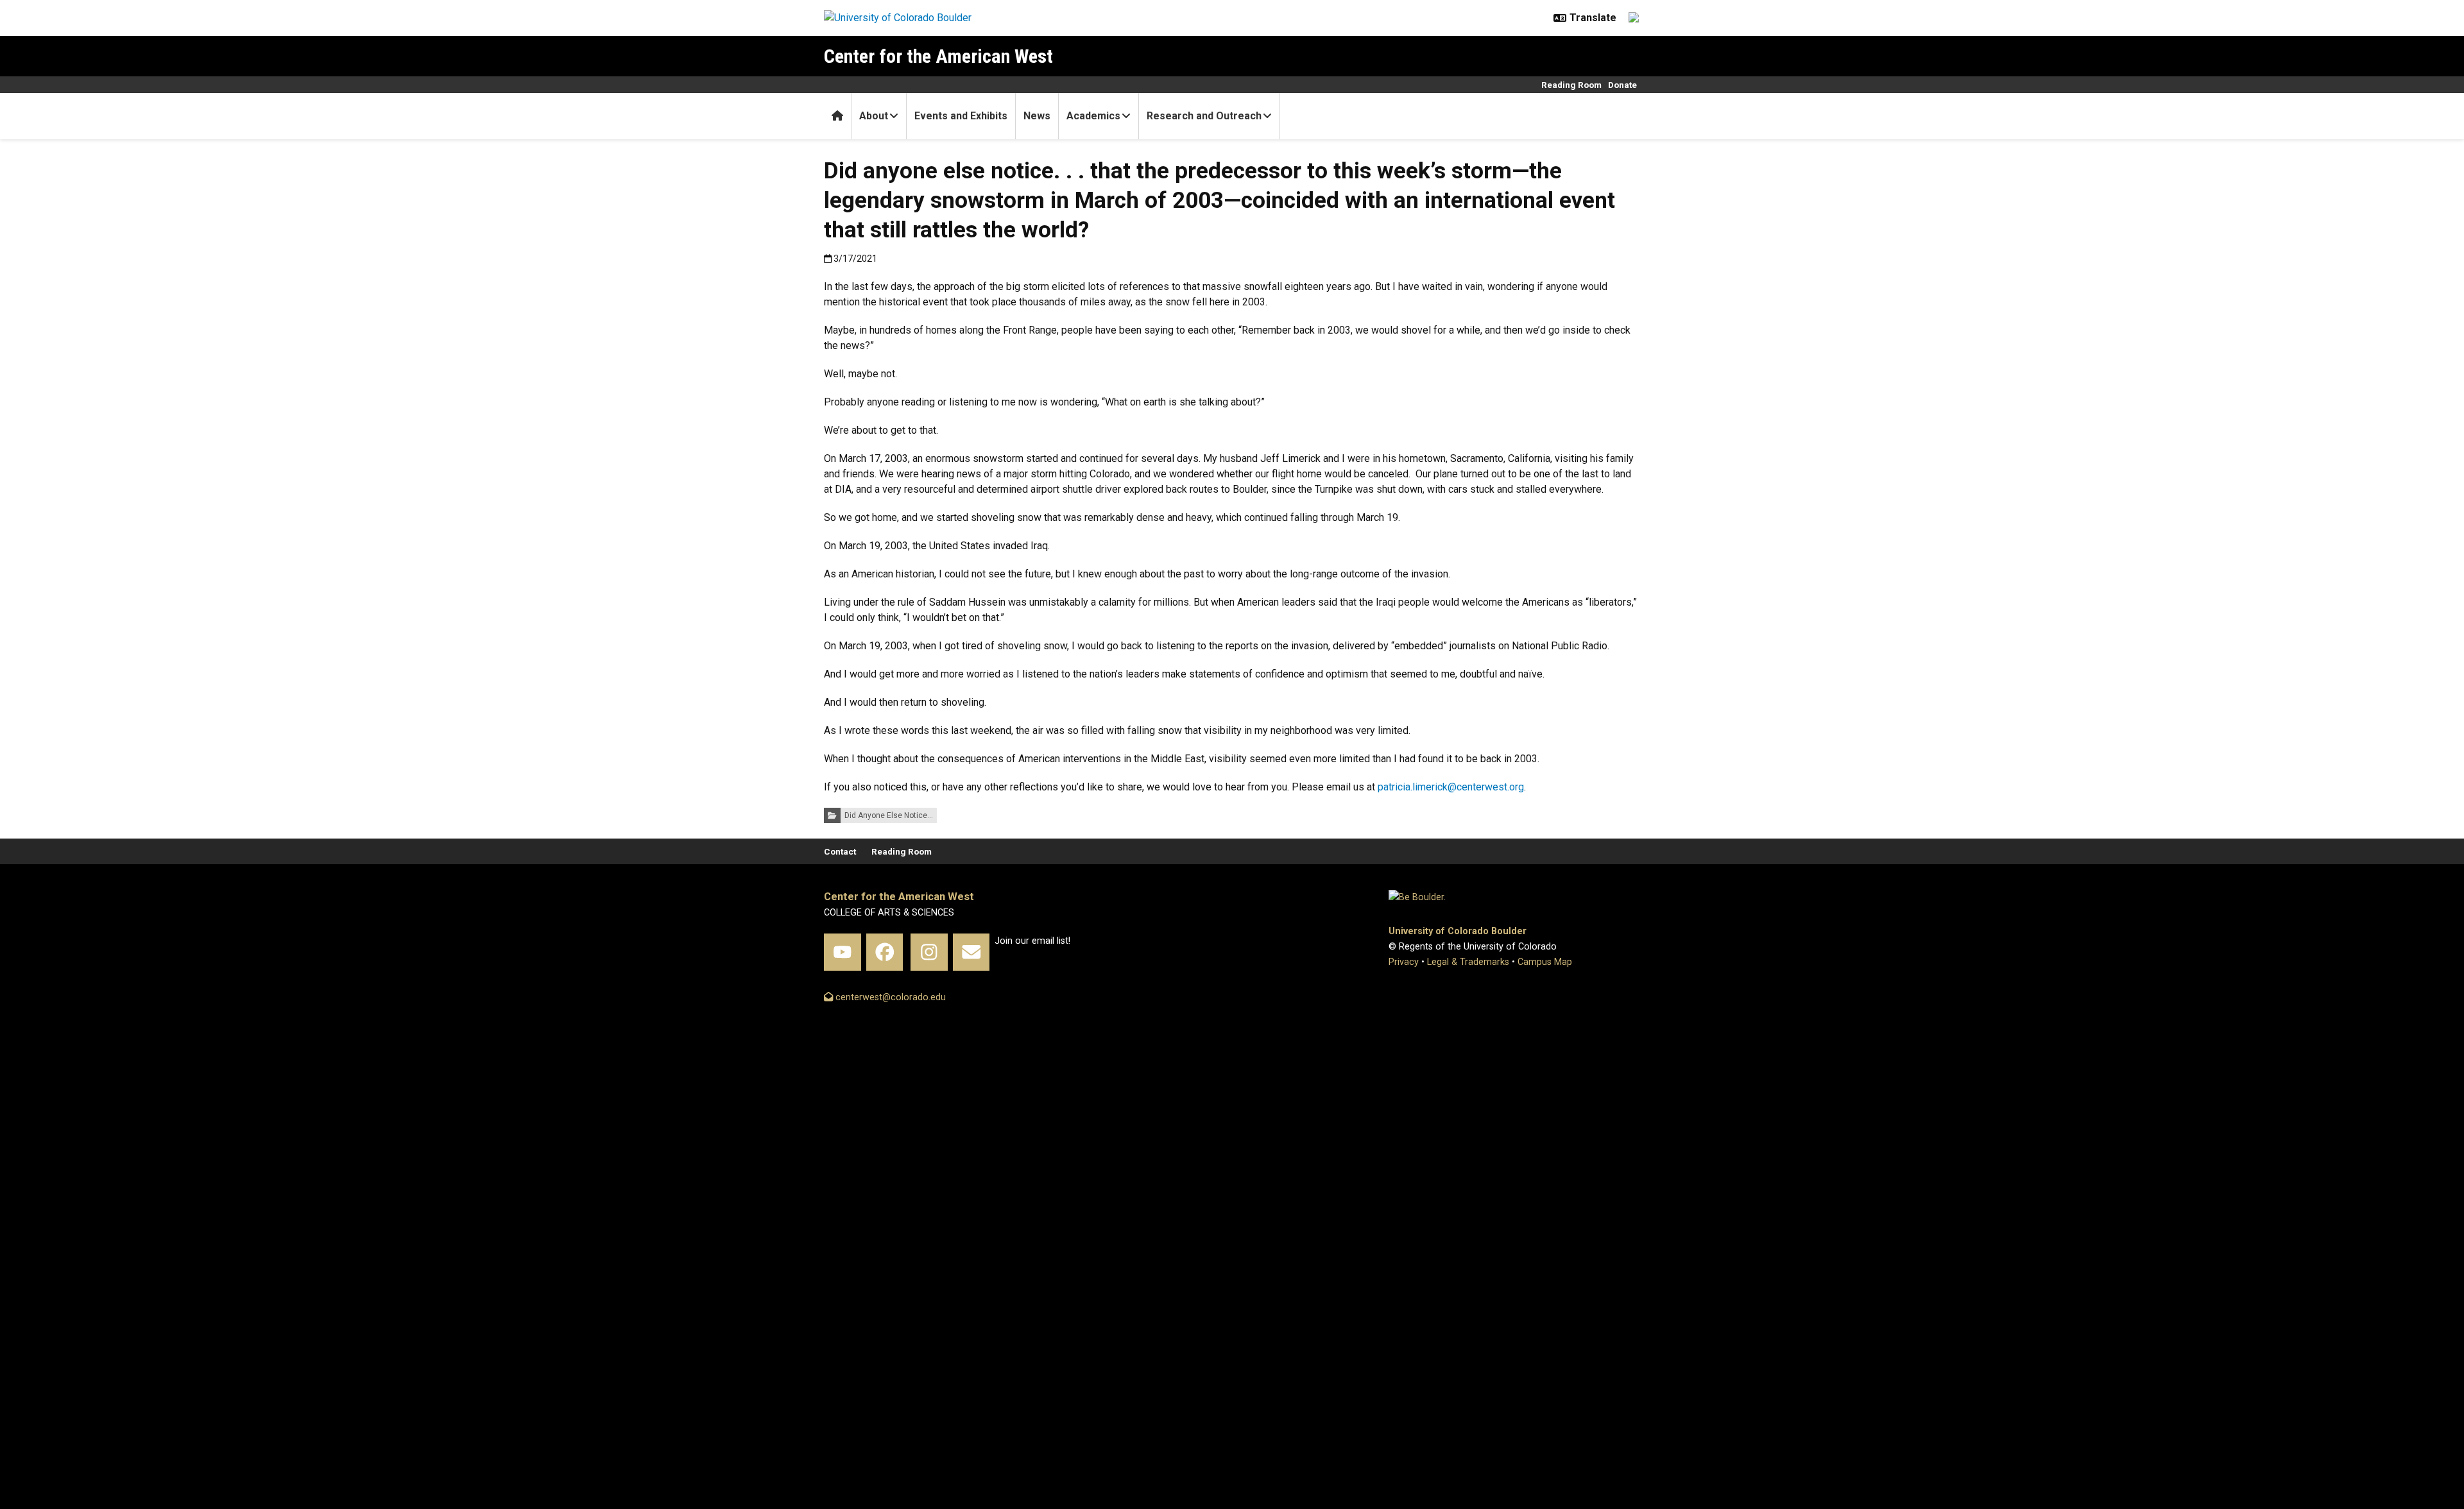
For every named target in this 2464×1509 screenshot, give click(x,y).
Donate (1622, 85)
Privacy (1404, 962)
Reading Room (1571, 85)
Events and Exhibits (961, 116)
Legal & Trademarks (1468, 962)
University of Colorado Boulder (1458, 931)
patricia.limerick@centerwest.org (1451, 787)
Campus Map (1545, 962)
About (874, 116)
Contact (840, 851)
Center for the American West (938, 56)
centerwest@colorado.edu (889, 997)
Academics (1093, 116)
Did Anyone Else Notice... (889, 815)
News (1037, 116)
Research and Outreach (1204, 116)
